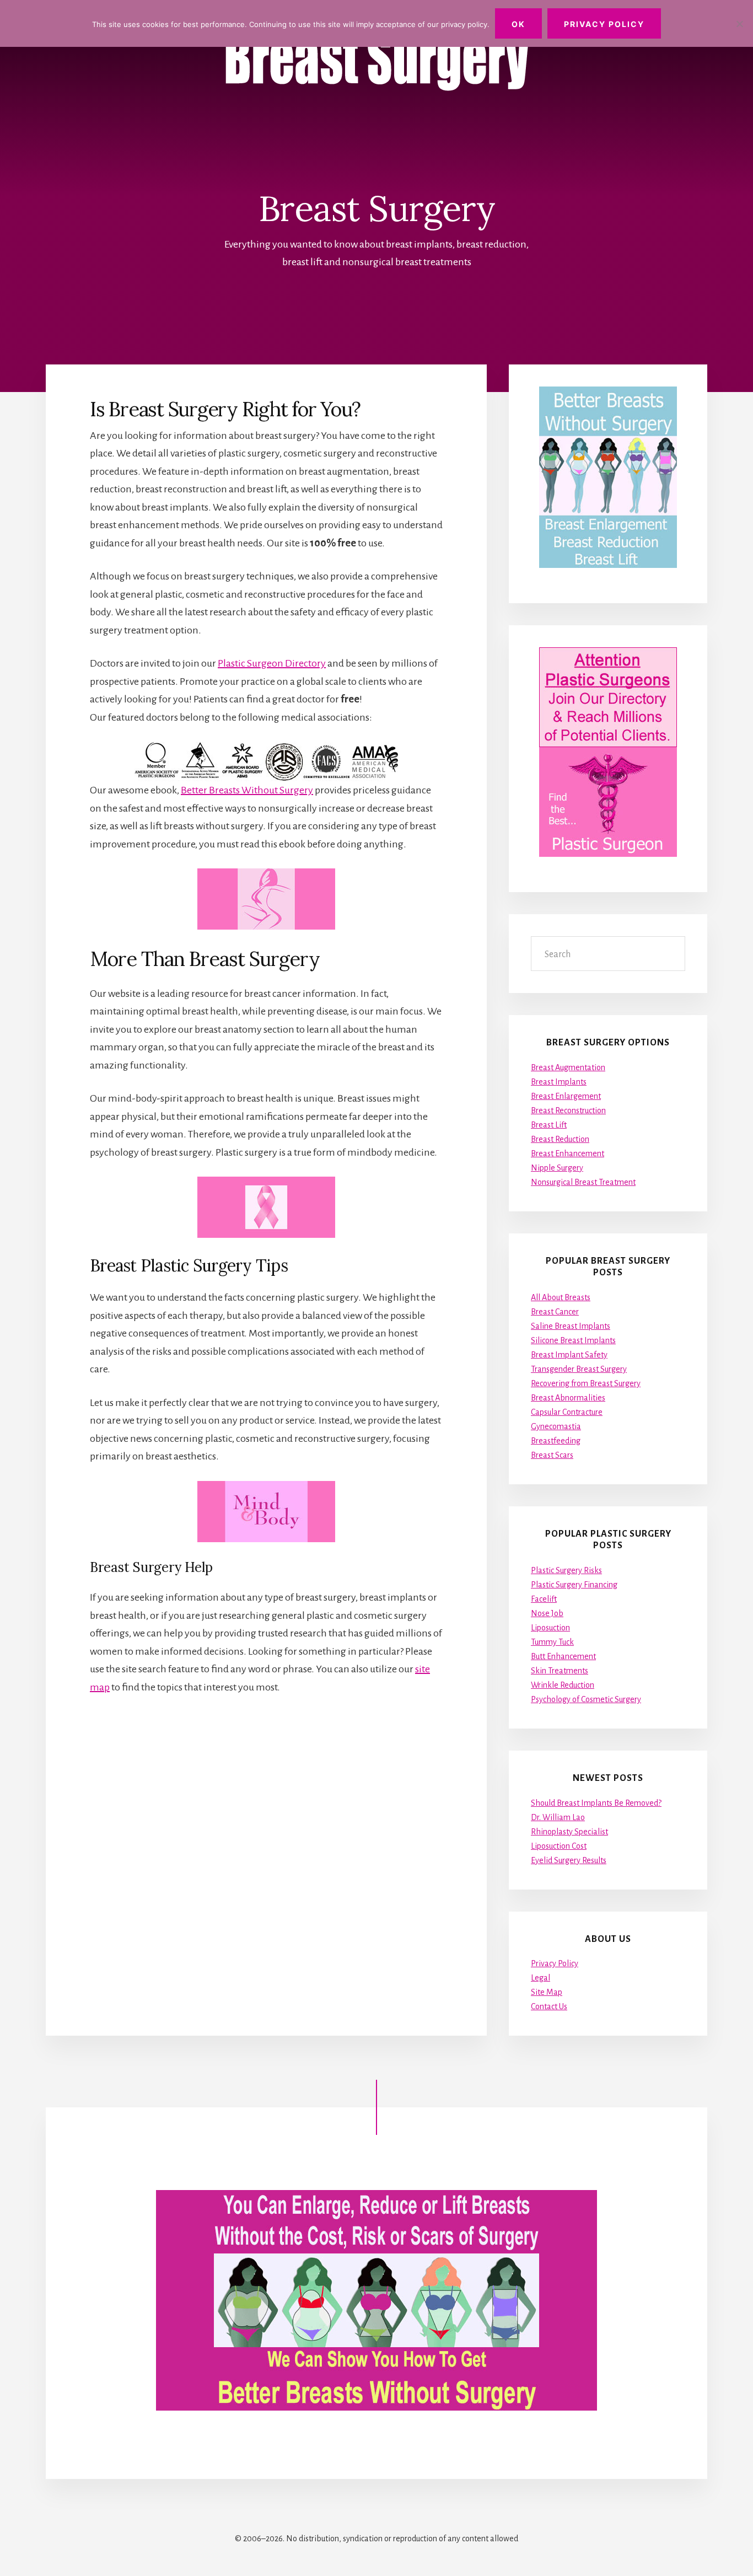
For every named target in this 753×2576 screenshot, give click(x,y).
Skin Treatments (560, 1671)
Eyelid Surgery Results (569, 1860)
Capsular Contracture (567, 1412)
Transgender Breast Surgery (579, 1369)
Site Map (547, 1992)
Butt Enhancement (563, 1656)
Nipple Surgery (557, 1168)
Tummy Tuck (552, 1642)
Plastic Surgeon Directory (272, 663)
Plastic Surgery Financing (574, 1585)
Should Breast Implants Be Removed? (596, 1803)
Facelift (544, 1599)
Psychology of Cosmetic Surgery (586, 1699)
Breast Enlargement (566, 1096)
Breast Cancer (555, 1312)
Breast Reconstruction (568, 1110)
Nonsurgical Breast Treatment (583, 1182)
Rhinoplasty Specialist (569, 1832)
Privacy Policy (555, 1963)
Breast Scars (552, 1455)
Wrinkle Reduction (563, 1685)
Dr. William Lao (558, 1817)
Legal (540, 1978)
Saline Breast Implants (571, 1326)
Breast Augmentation (568, 1067)
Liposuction (550, 1628)
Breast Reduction (560, 1139)
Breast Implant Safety (569, 1355)
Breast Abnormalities (568, 1398)
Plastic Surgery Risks (566, 1570)
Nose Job (547, 1613)
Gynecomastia (556, 1426)
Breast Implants (559, 1082)
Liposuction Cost (559, 1846)
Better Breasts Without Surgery (247, 790)
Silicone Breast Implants (573, 1340)
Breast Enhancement (568, 1153)
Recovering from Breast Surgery (586, 1383)
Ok (518, 24)
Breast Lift (549, 1125)
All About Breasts (561, 1297)
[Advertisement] (266, 1807)
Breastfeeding (556, 1441)
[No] (739, 24)
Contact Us (549, 2006)
